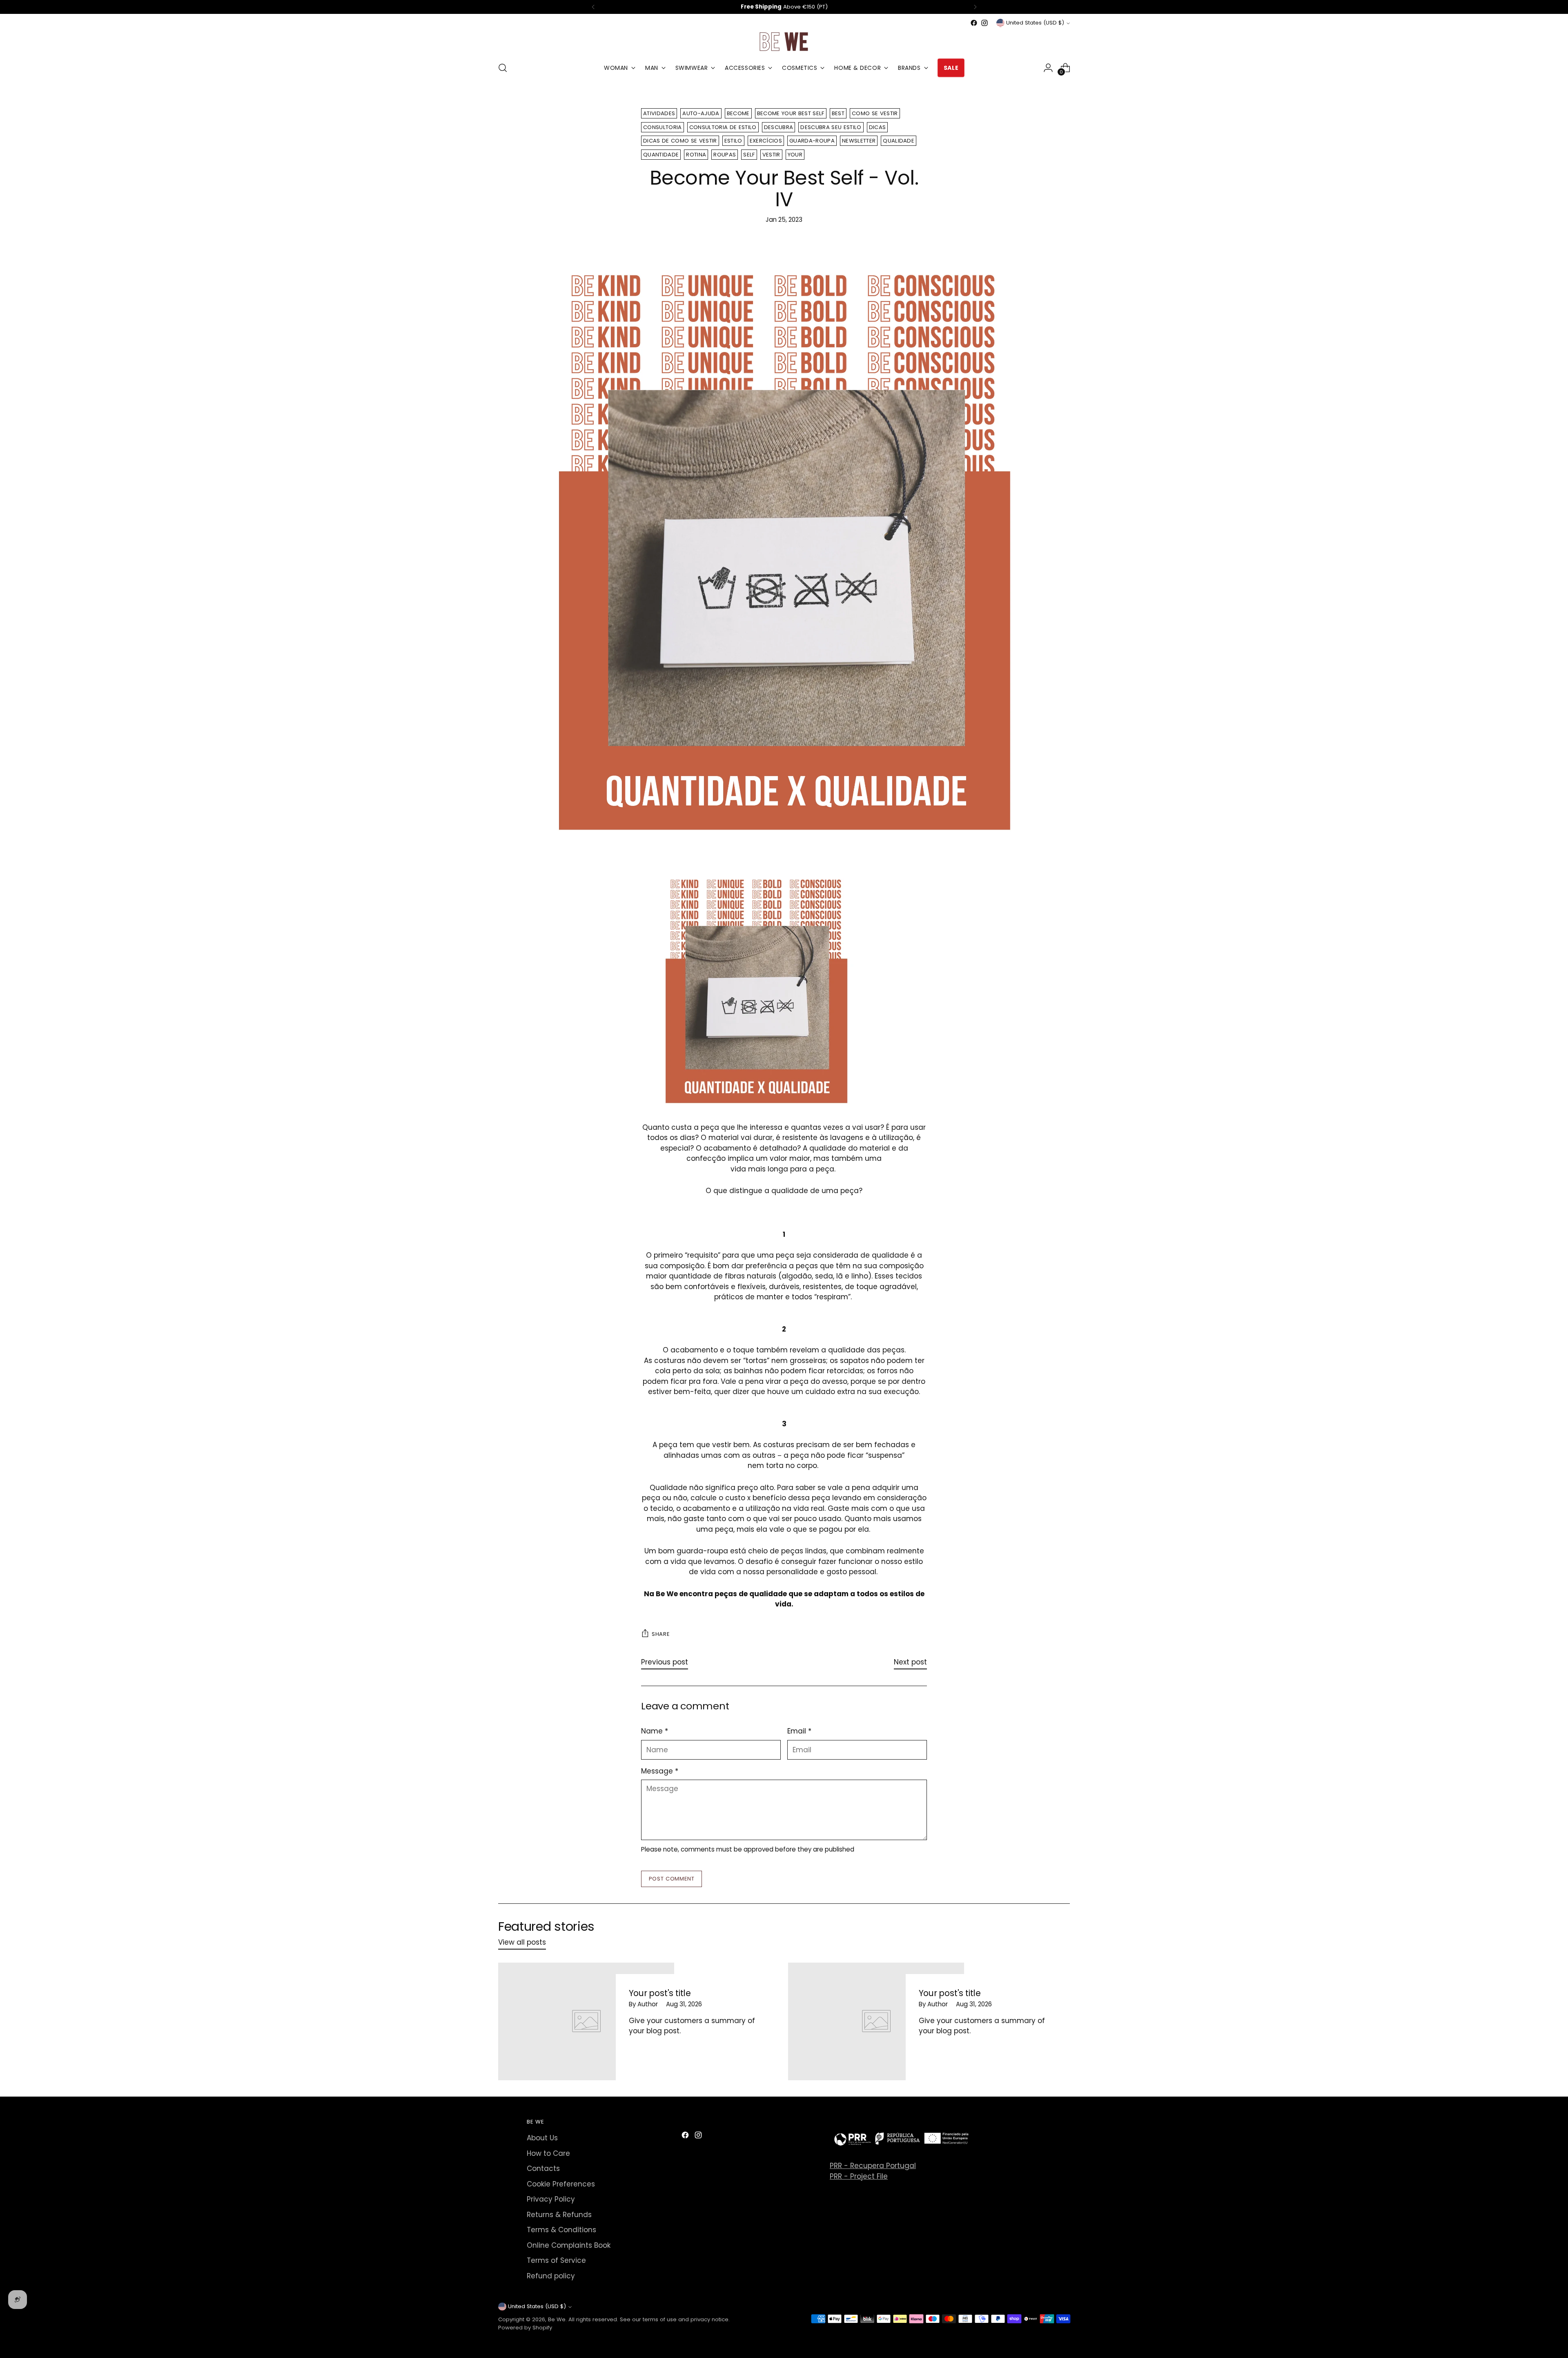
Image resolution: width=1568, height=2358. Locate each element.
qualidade (899, 141)
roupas (725, 155)
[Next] (975, 7)
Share (661, 1634)
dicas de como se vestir (680, 141)
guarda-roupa (812, 141)
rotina (696, 155)
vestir (771, 155)
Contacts (543, 2168)
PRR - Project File (859, 2176)
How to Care (548, 2153)
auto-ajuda (701, 113)
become (738, 113)
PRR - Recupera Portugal (873, 2166)
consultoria (663, 127)
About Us (542, 2138)
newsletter (859, 141)
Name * (655, 1731)
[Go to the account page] (1048, 68)
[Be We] (784, 41)
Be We (557, 2319)
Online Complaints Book (569, 2245)
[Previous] (593, 7)
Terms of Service (556, 2260)
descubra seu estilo (831, 127)
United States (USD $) (1035, 23)
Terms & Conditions (561, 2230)
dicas (878, 127)
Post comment (672, 1879)
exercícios (766, 141)
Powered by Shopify (525, 2328)
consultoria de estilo (723, 127)
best (838, 113)
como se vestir (875, 113)
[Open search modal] (503, 68)
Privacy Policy (551, 2199)
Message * (660, 1771)
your (795, 155)
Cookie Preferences (561, 2184)
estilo (733, 141)
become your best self (791, 113)
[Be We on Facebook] (974, 23)
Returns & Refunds (559, 2215)
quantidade (661, 155)
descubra (779, 127)
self (749, 155)
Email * (799, 1731)
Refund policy (551, 2276)
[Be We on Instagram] (984, 23)
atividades (659, 113)
